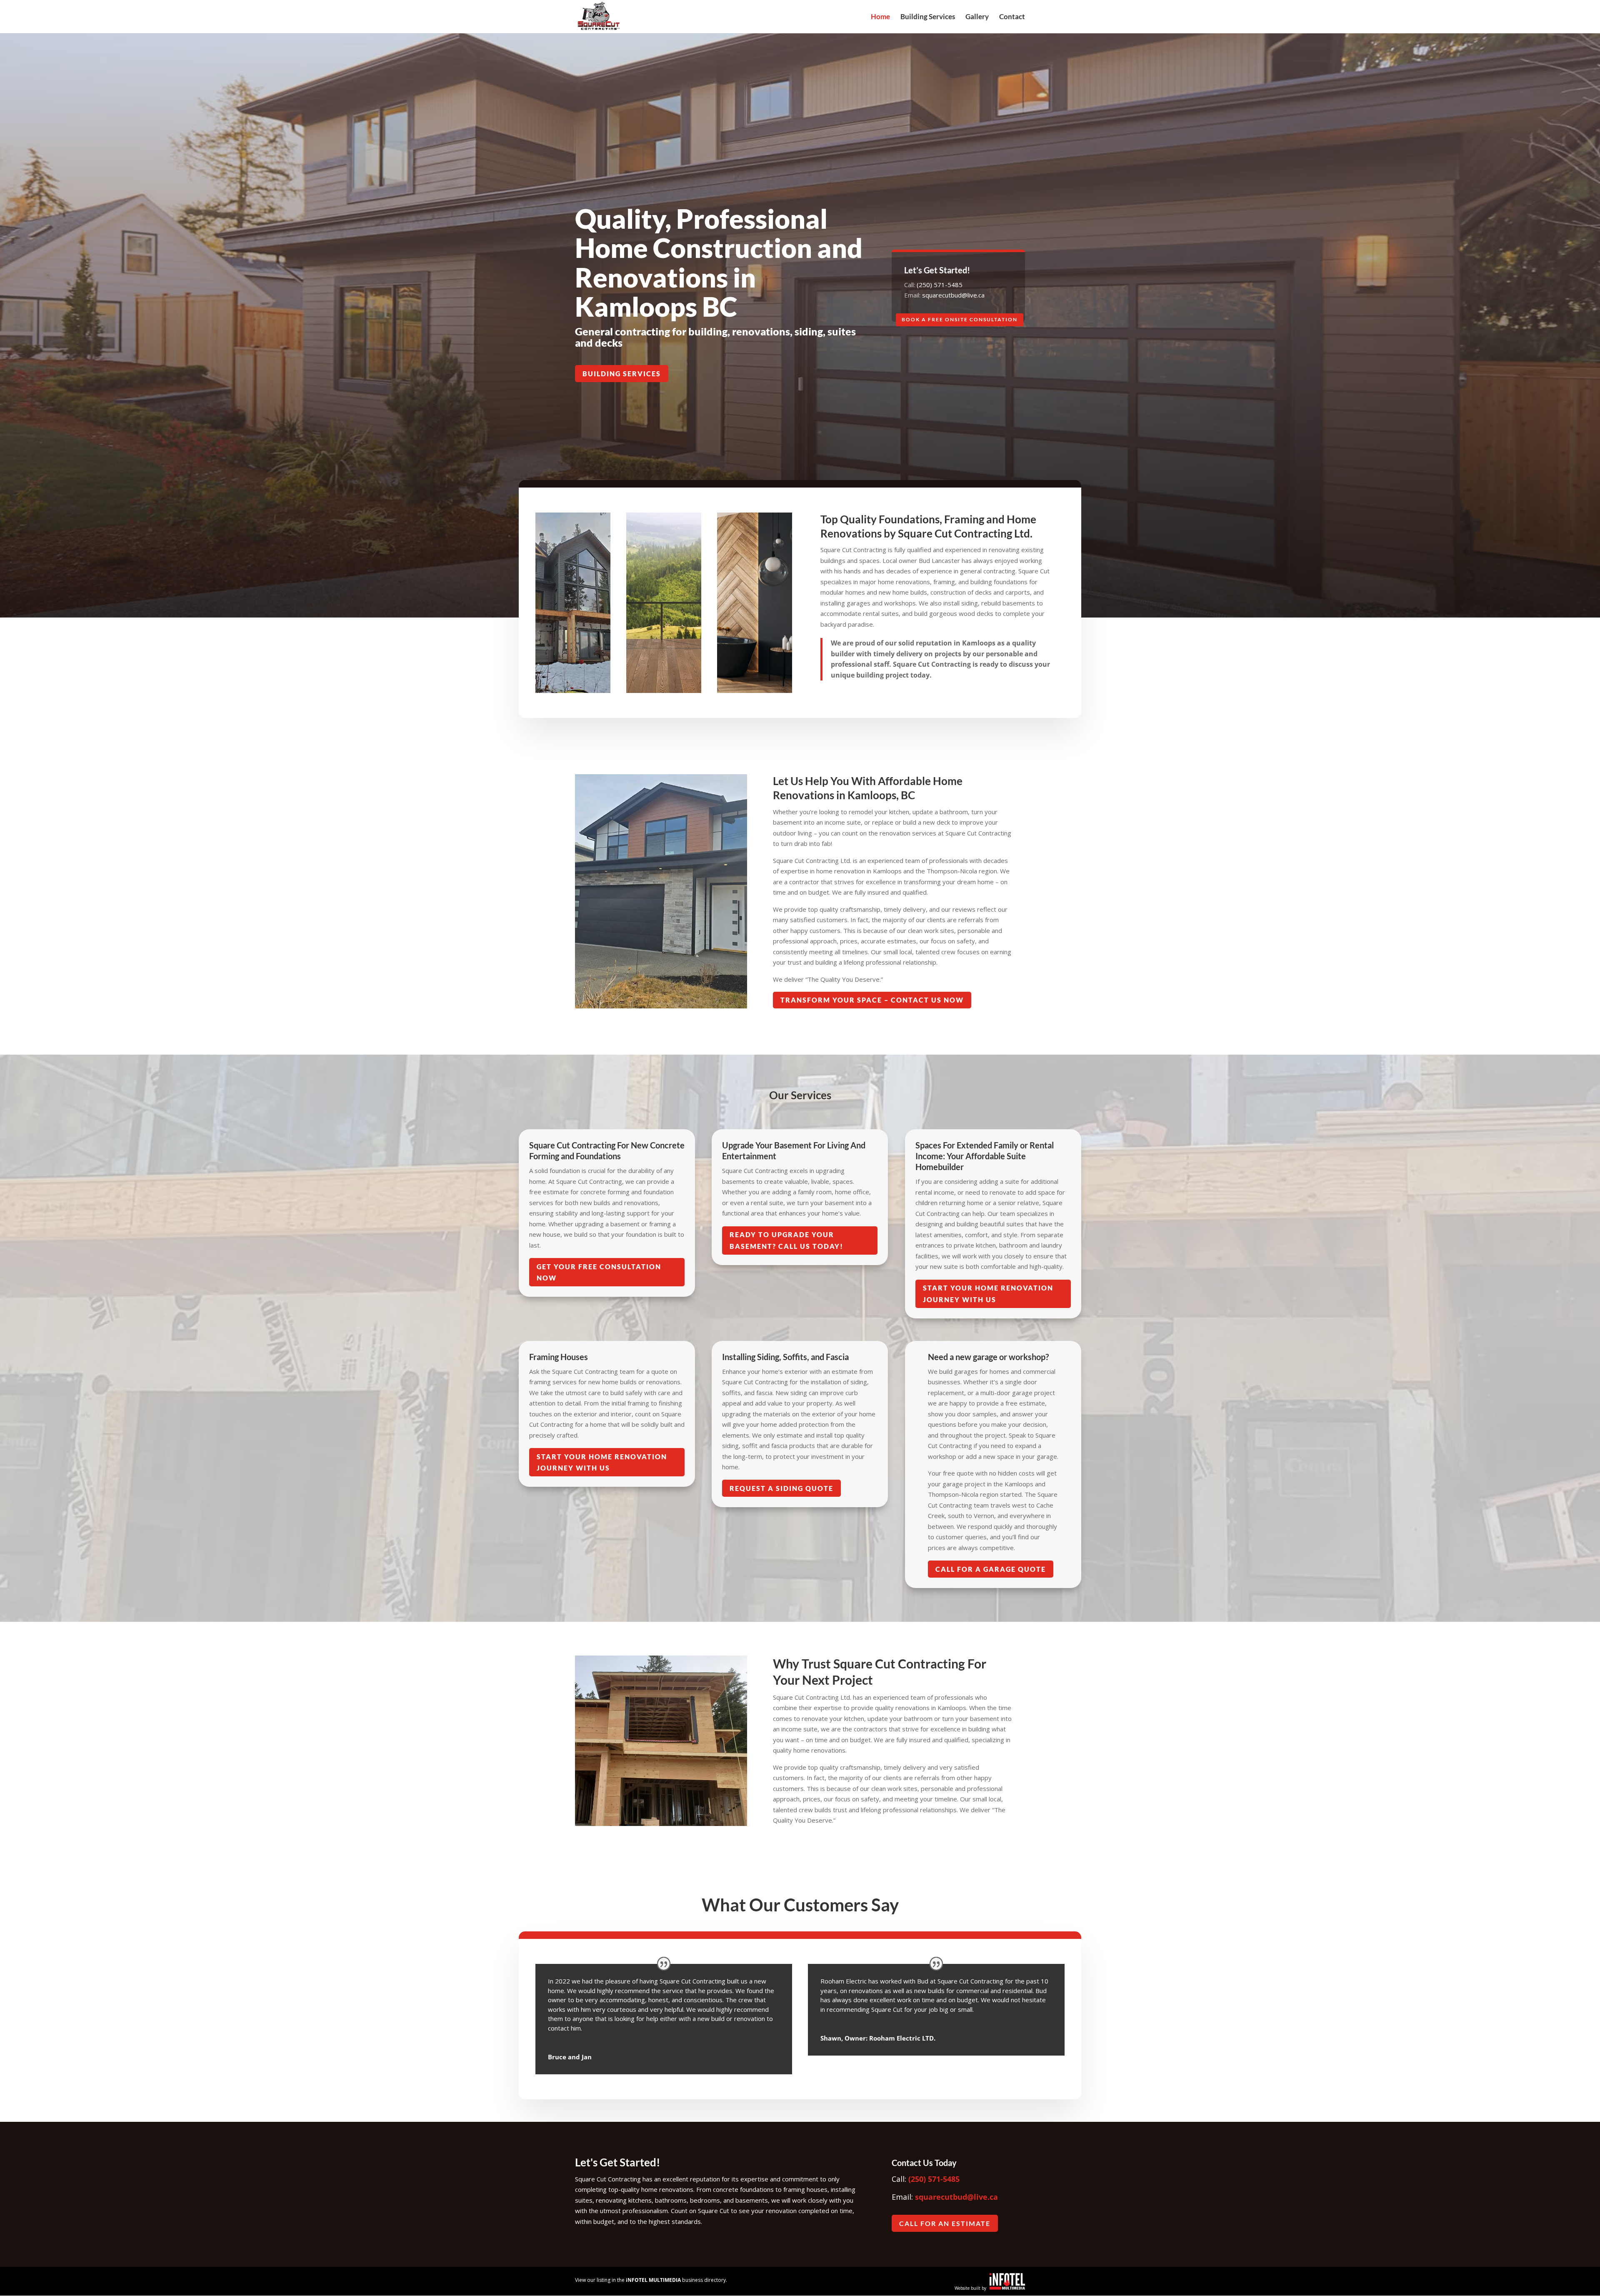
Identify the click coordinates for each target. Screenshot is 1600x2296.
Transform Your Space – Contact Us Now (872, 1000)
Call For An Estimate (945, 2223)
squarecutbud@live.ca (953, 295)
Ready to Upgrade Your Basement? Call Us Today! (786, 1240)
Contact (1012, 17)
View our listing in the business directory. (651, 2280)
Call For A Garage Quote (991, 1569)
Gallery (977, 17)
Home (880, 17)
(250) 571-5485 (940, 285)
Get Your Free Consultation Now (599, 1272)
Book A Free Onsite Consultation (960, 319)
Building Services (928, 17)
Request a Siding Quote (781, 1488)
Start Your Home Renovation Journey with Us (988, 1293)
